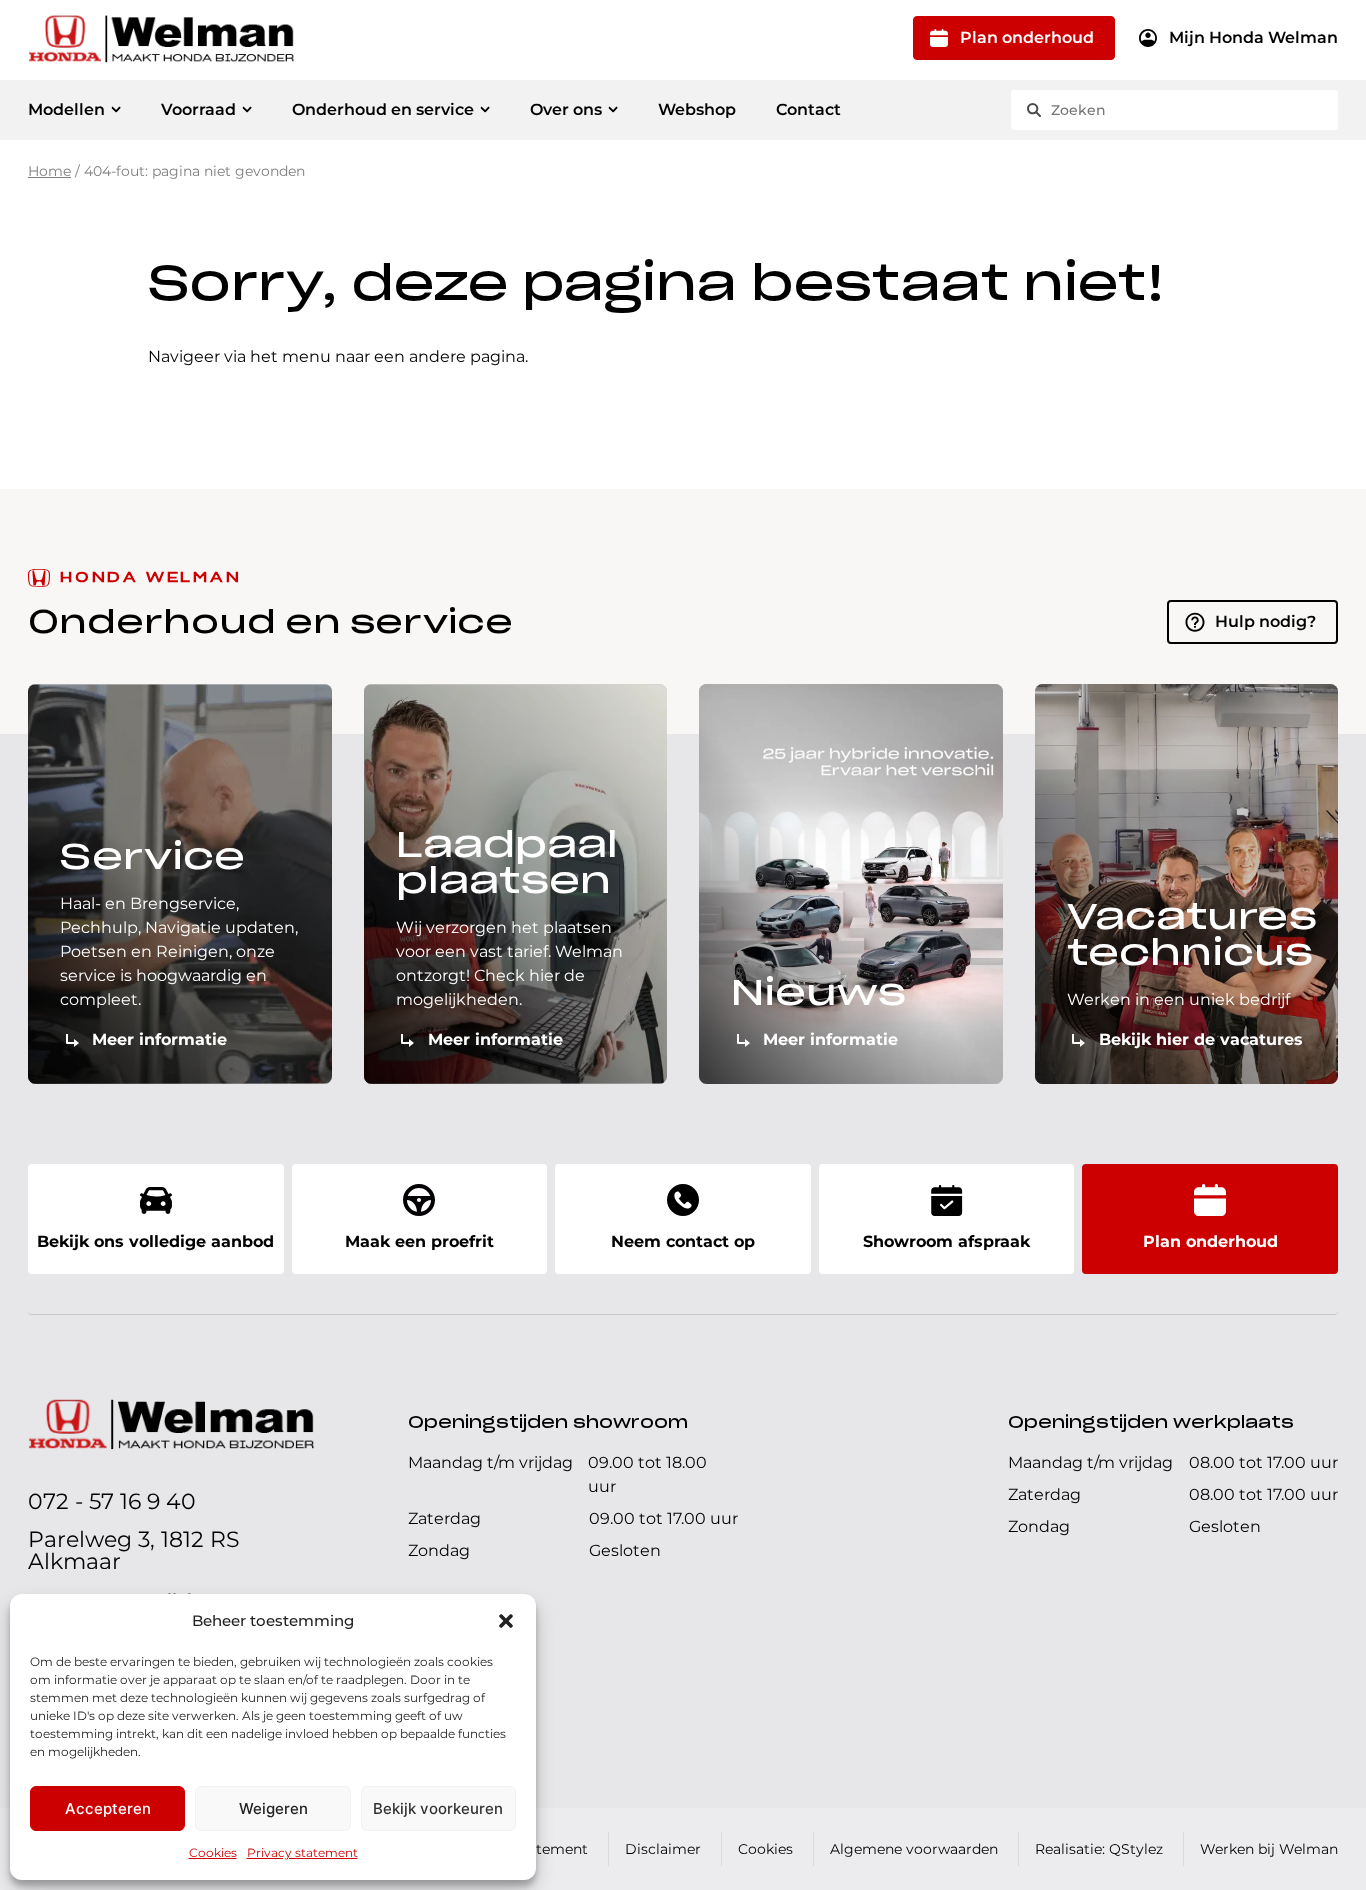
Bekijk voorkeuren (438, 1808)
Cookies (213, 1852)
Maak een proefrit (419, 1241)
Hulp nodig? (1265, 621)
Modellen (66, 109)
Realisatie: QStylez (1099, 1849)
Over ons (566, 109)
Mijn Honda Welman (1253, 37)
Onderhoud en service (383, 109)
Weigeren (273, 1808)
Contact (808, 109)
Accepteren (108, 1808)
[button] (506, 1621)
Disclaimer (663, 1849)
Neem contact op (683, 1241)
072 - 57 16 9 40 (112, 1501)
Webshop (697, 109)
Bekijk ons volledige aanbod (155, 1241)
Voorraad (198, 109)
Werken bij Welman (1269, 1849)
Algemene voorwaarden (914, 1849)
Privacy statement (302, 1852)
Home (49, 171)
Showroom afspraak (946, 1241)
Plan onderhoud (1027, 37)
